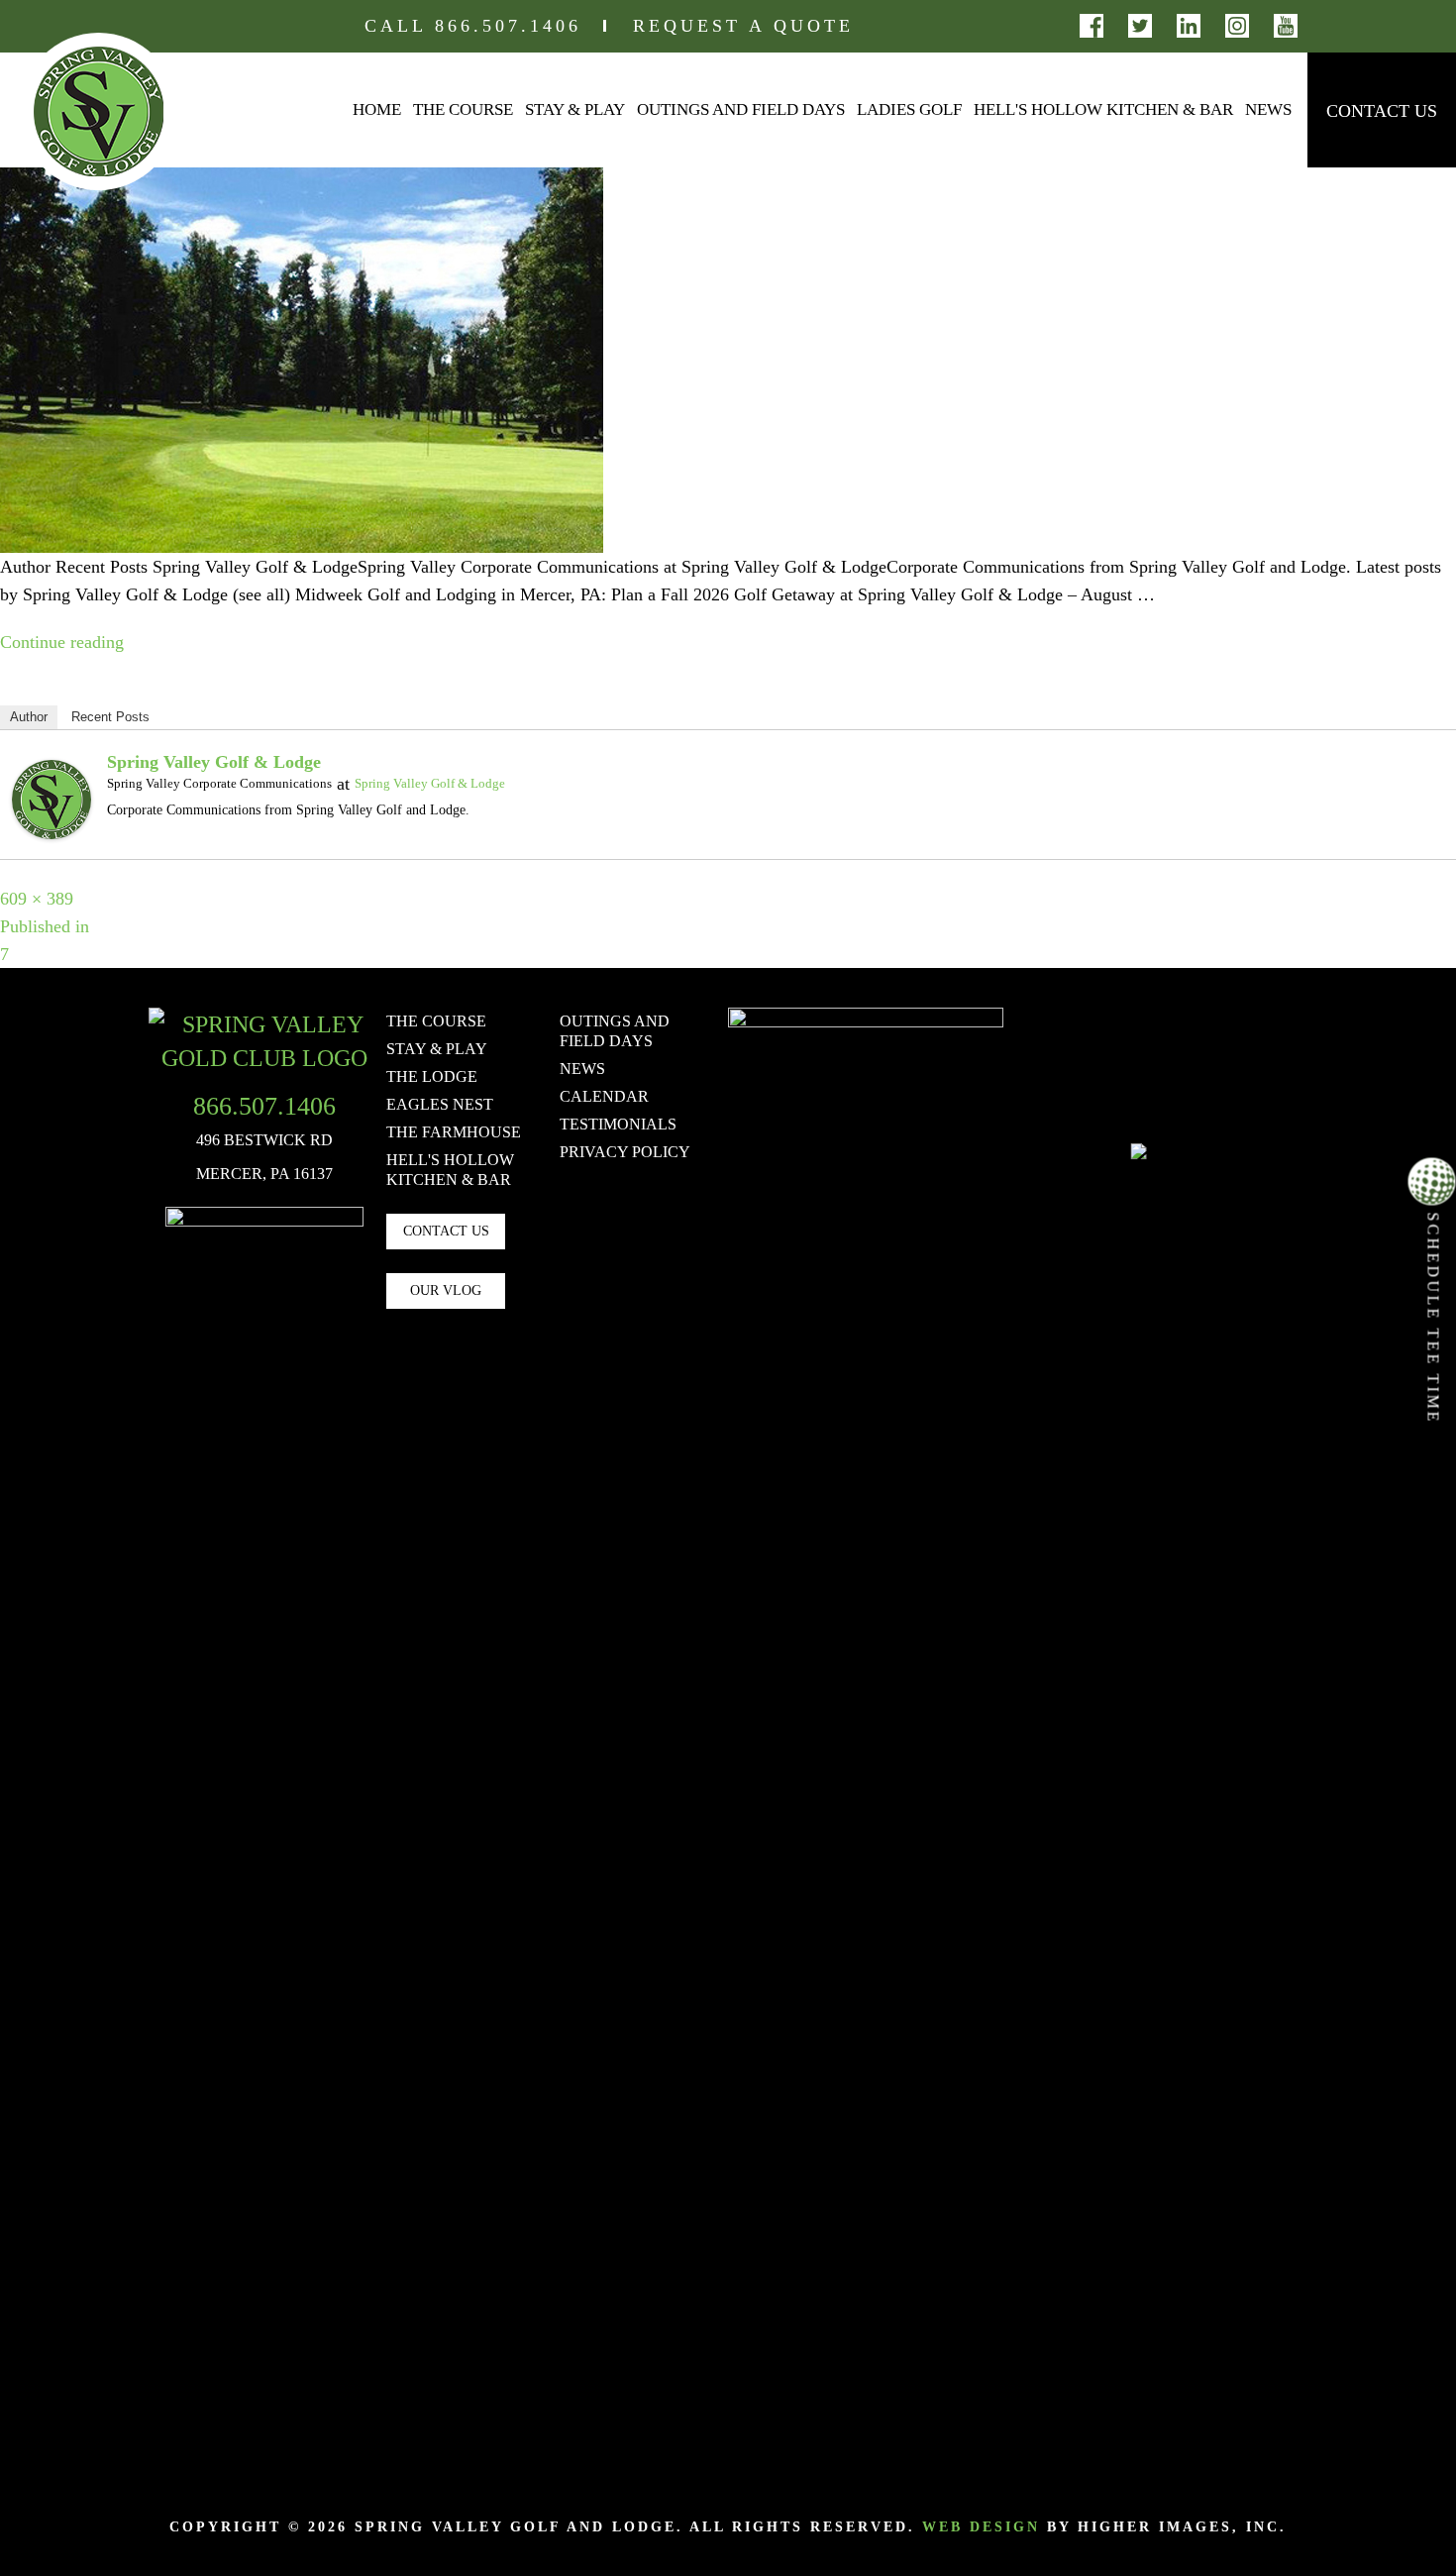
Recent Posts (110, 717)
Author (29, 717)
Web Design (981, 2527)
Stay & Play (575, 109)
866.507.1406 (508, 26)
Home (377, 109)
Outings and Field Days (741, 109)
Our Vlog (446, 1290)
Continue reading (62, 642)
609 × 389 (37, 899)
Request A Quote (743, 26)
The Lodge (432, 1076)
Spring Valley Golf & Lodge (214, 762)
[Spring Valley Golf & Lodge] (52, 798)
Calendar (604, 1096)
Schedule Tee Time (1434, 1315)
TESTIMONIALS (618, 1124)
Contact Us (1382, 111)
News (1268, 109)
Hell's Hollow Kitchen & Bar (1103, 109)
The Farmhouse (454, 1132)
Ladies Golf (909, 109)
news (582, 1069)
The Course (463, 109)
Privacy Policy (625, 1152)
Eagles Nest (440, 1104)
